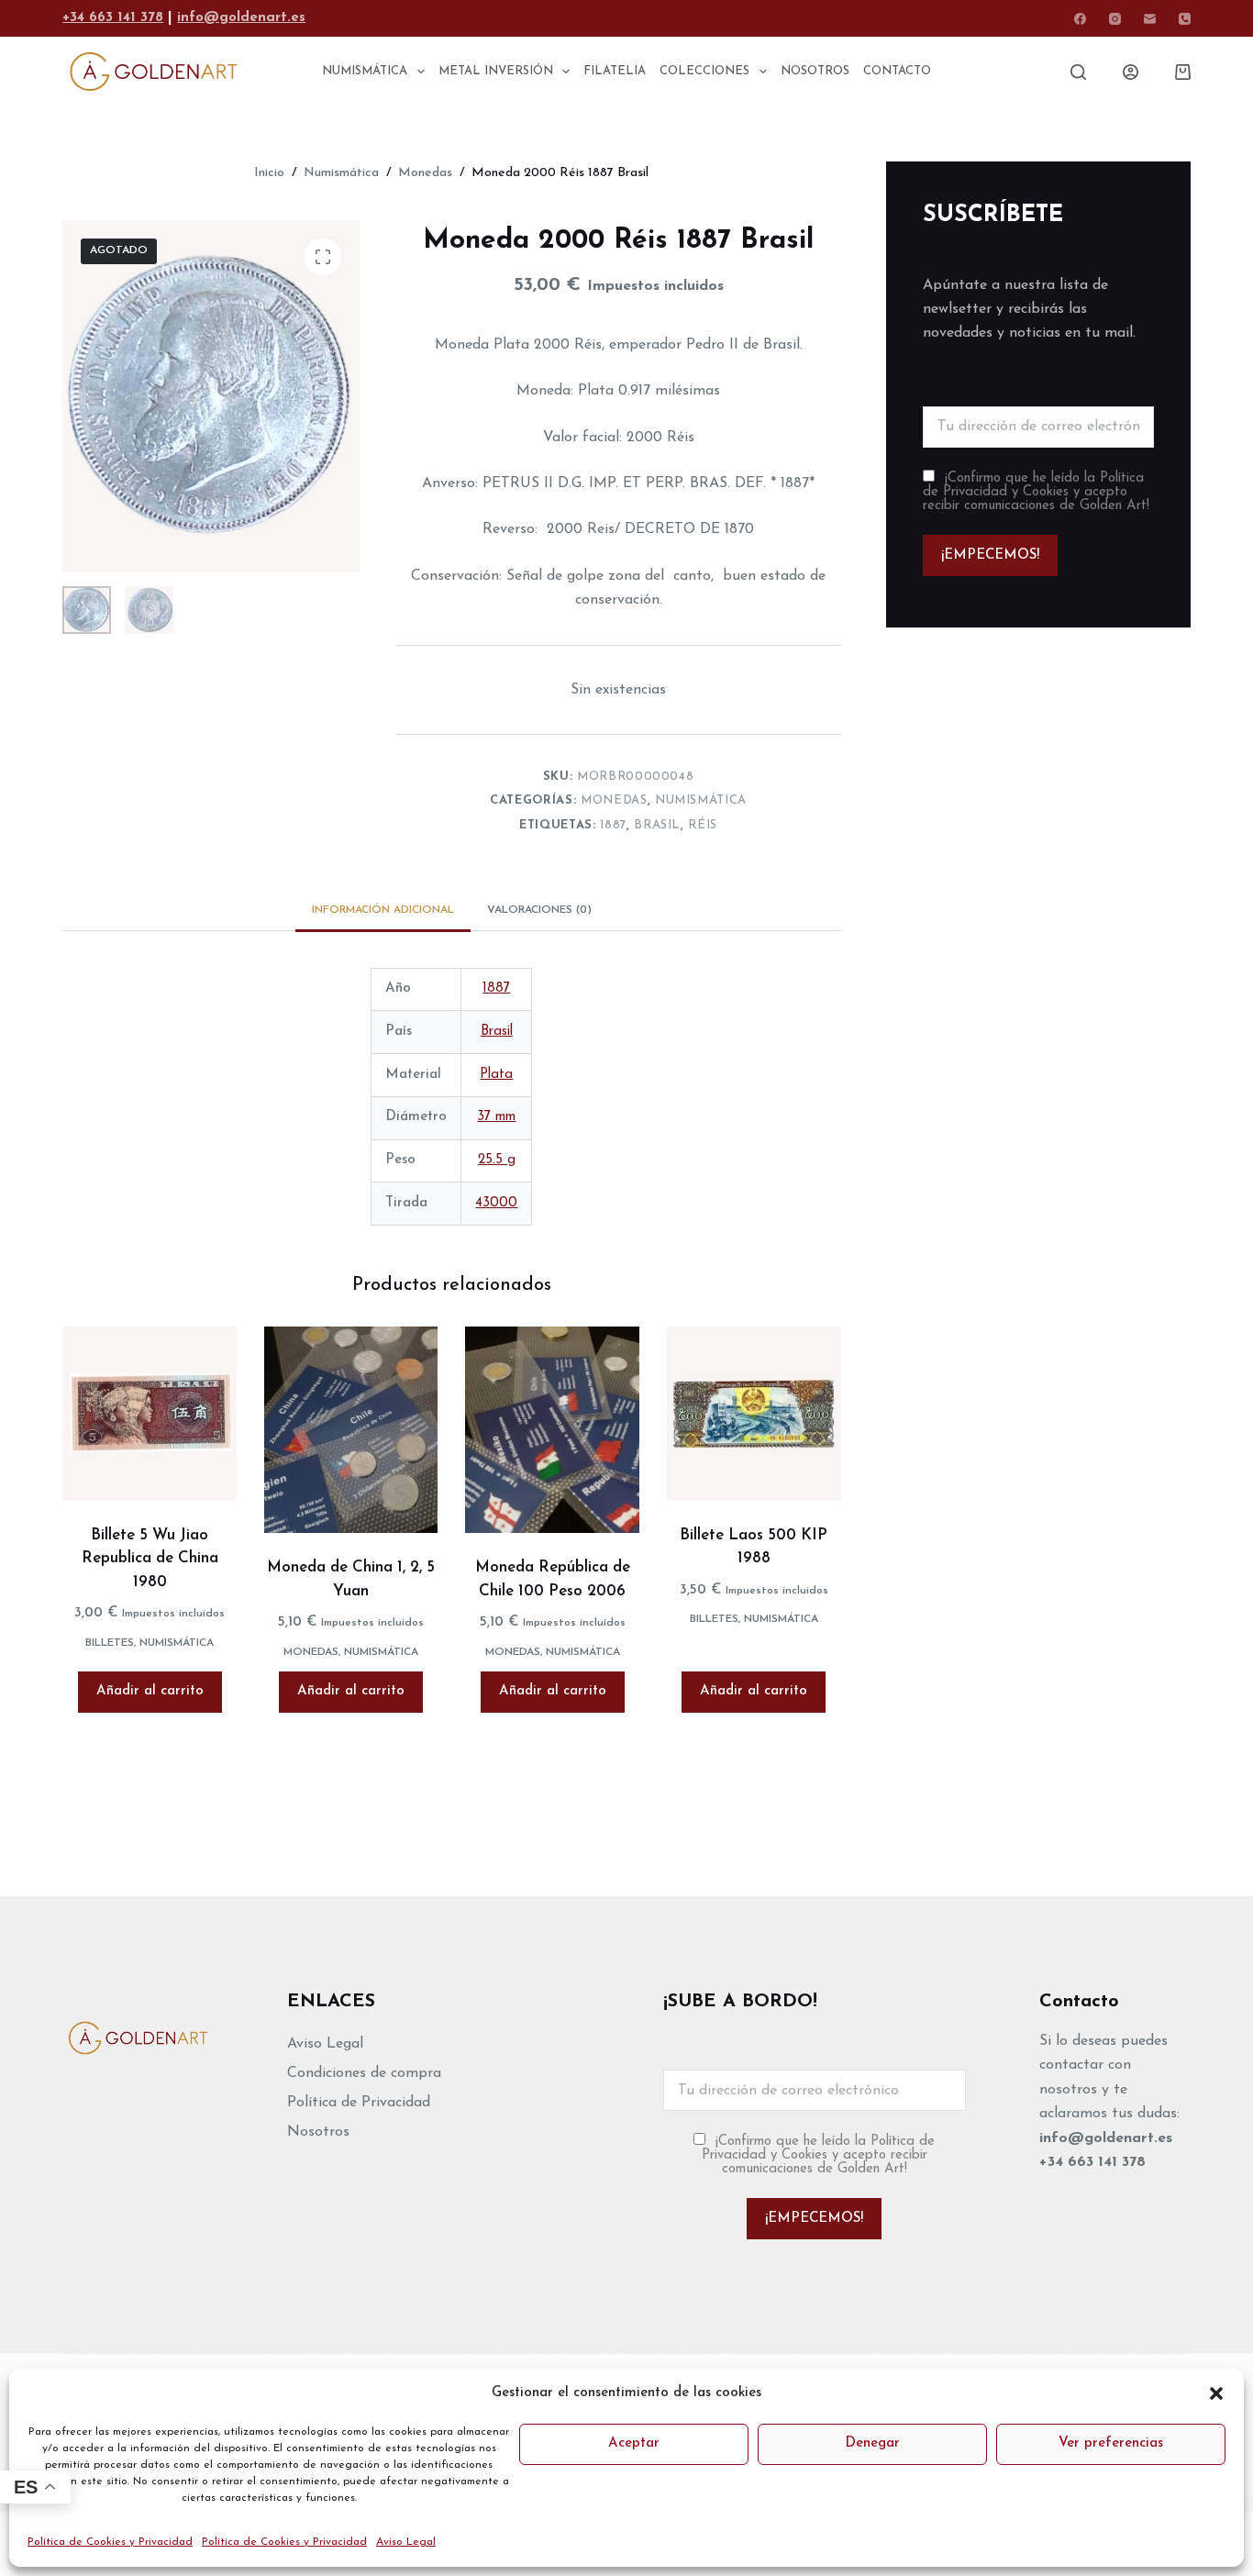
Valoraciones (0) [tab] (539, 910)
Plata (496, 1075)
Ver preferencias (1111, 2443)
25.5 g (497, 1160)
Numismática (701, 800)
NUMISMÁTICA (365, 71)
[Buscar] (1078, 72)
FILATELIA (615, 71)
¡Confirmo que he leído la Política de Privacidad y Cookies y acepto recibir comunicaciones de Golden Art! (1036, 492)
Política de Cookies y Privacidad (110, 2542)
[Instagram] (1115, 19)
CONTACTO (897, 71)
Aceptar (634, 2443)
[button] (1216, 2393)
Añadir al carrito (150, 1691)
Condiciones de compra (364, 2073)
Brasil (657, 825)
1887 (613, 825)
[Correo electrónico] (1150, 19)
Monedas (614, 800)
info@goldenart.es (241, 18)
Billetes (110, 1643)
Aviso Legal (406, 2542)
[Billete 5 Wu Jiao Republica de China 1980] (150, 1414)
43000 (496, 1203)
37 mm (496, 1117)
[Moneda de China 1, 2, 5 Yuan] (351, 1430)
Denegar (872, 2443)
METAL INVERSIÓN (496, 71)
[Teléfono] (1185, 19)
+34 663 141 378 (113, 18)
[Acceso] (1131, 72)
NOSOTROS (815, 71)
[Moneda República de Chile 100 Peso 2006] (552, 1430)
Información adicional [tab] (383, 910)
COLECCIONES (704, 71)
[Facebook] (1080, 19)
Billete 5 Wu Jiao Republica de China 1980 (150, 1559)
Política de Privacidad (359, 2103)
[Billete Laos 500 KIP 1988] (754, 1414)
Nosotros (318, 2132)
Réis (703, 825)
